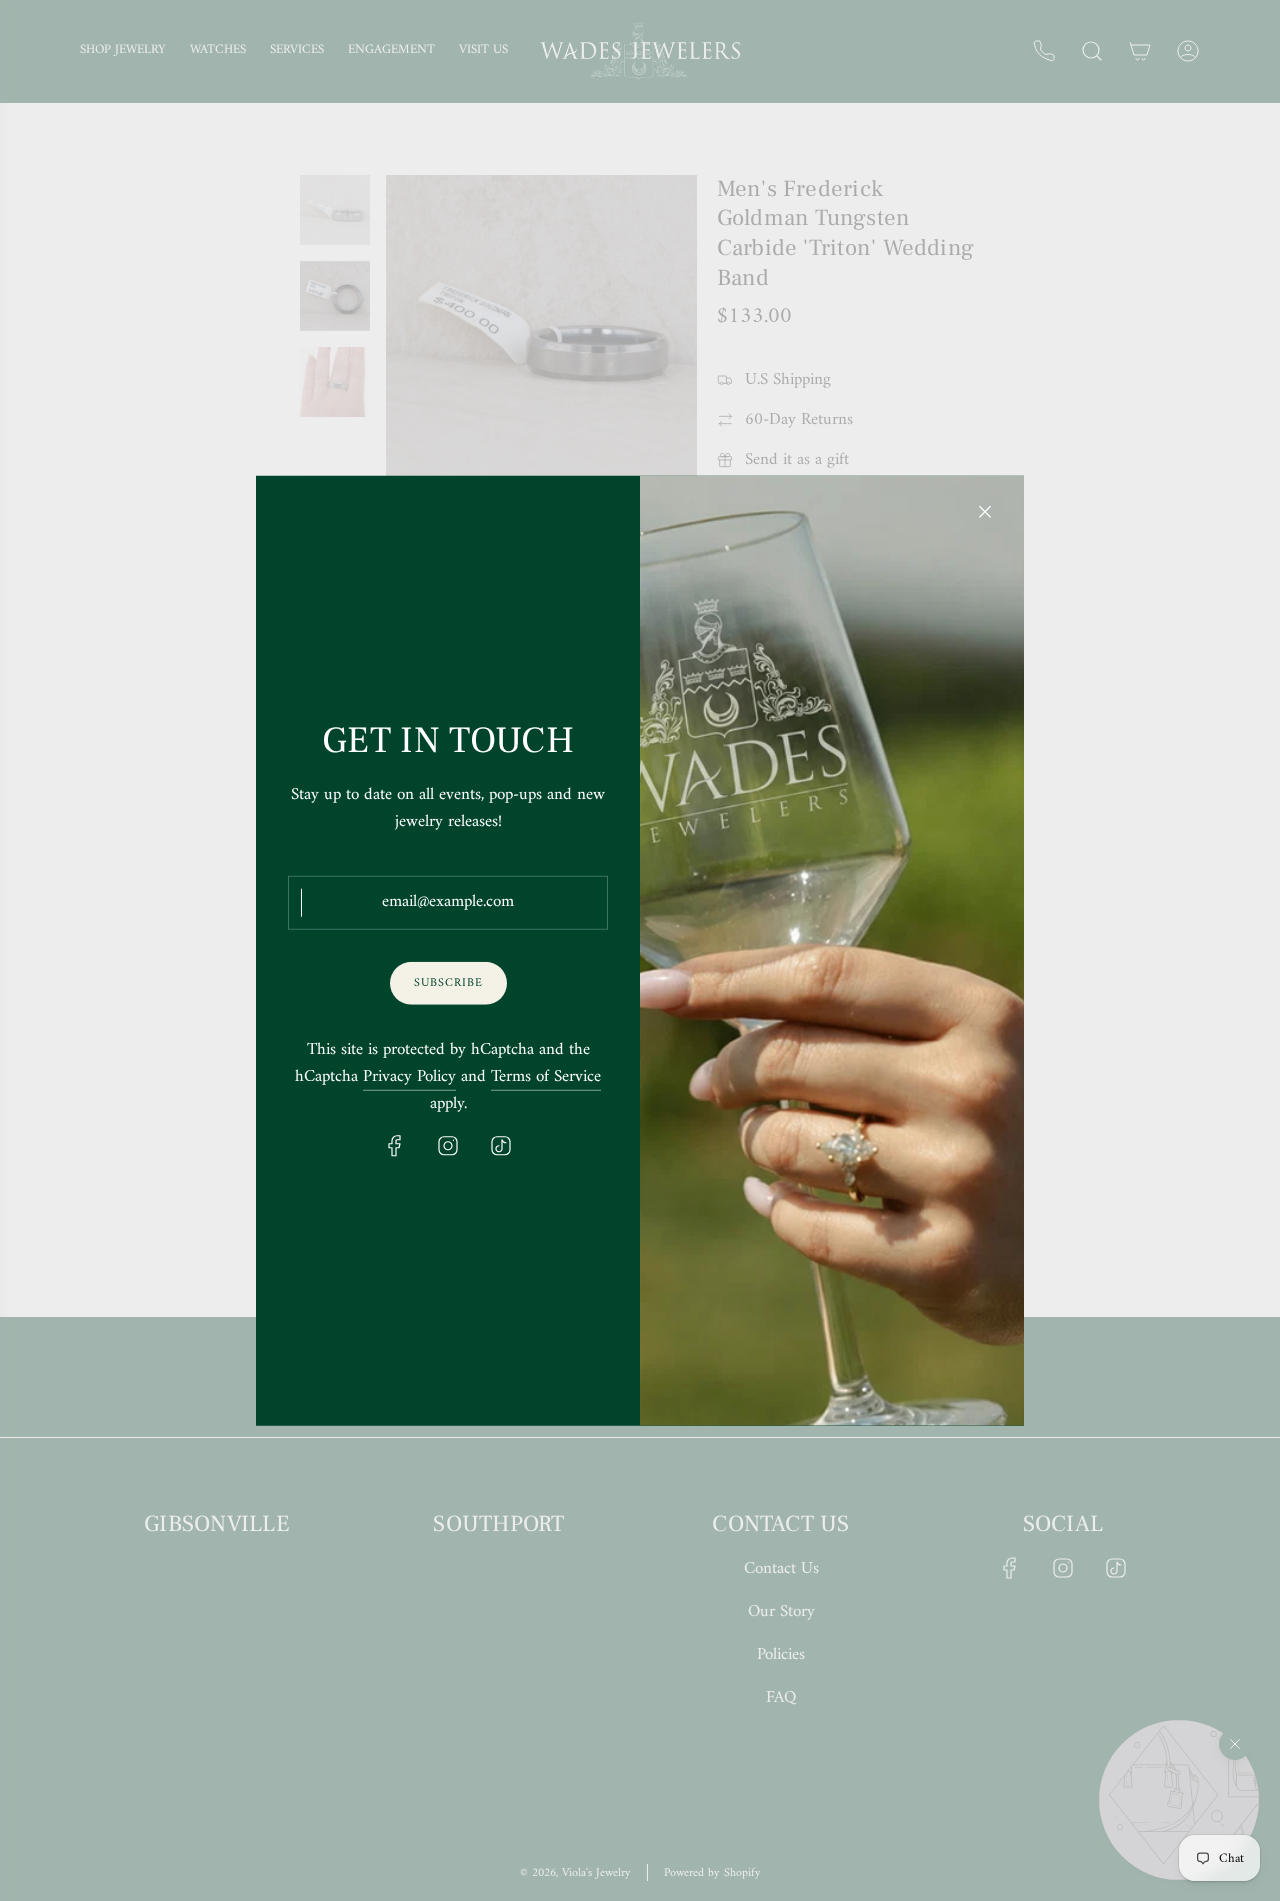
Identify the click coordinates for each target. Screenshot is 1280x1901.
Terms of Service (546, 1077)
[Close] (985, 511)
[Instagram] (448, 1146)
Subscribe (448, 982)
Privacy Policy (409, 1077)
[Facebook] (395, 1146)
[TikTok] (501, 1146)
